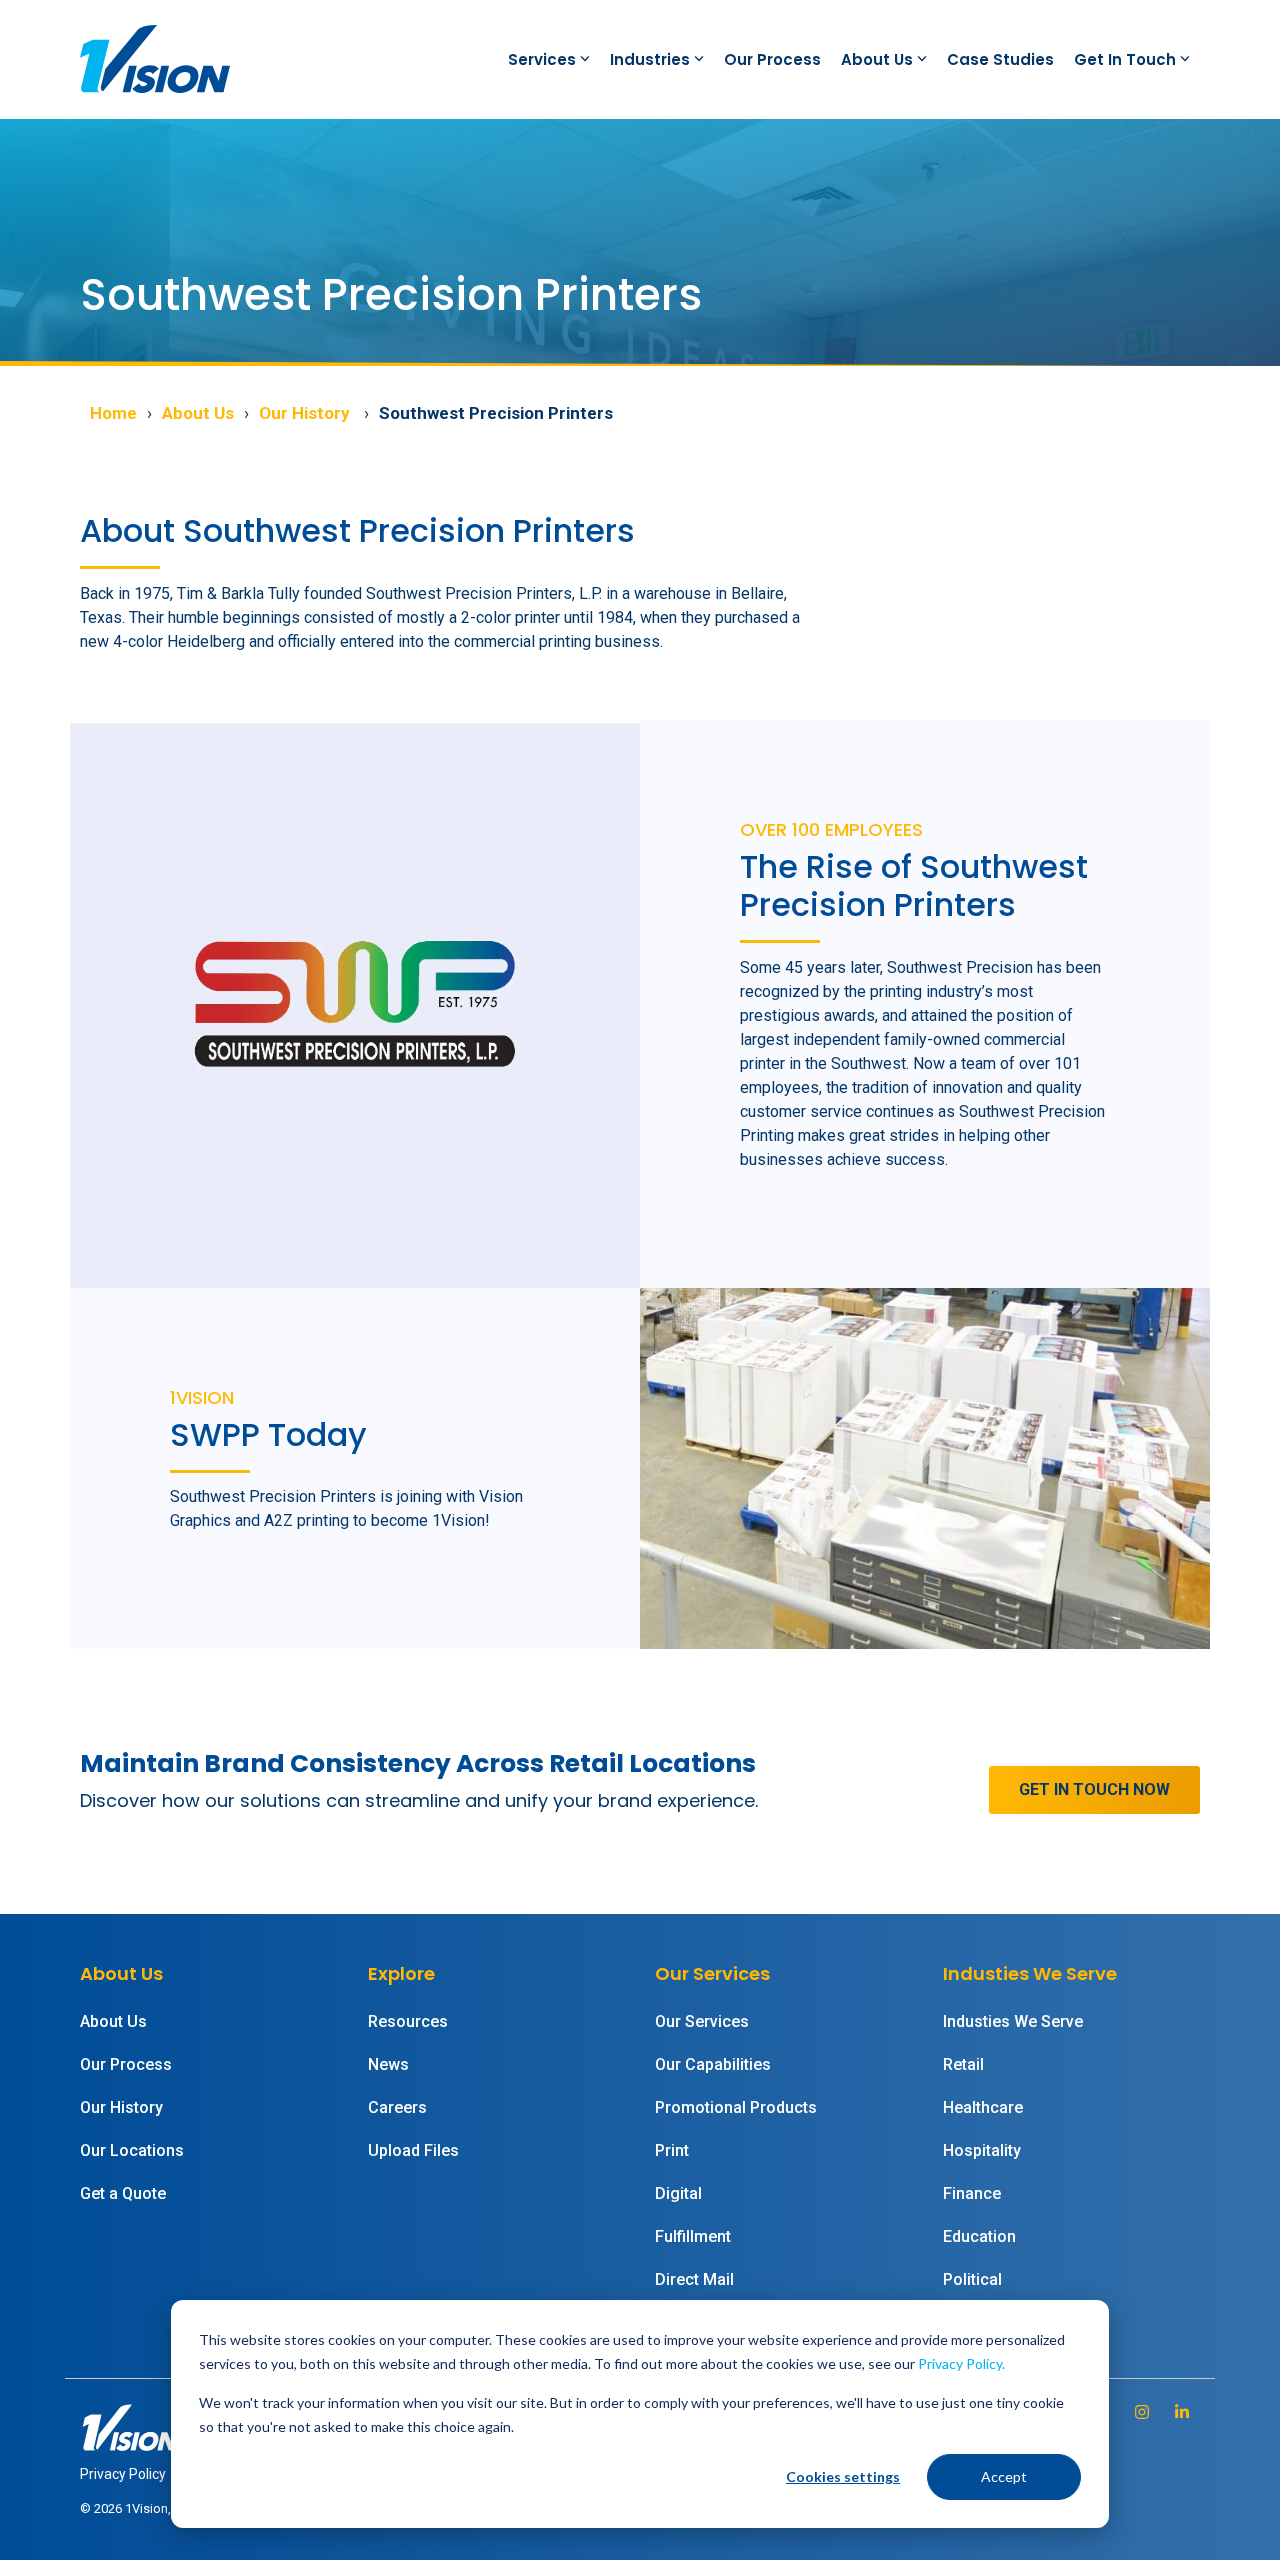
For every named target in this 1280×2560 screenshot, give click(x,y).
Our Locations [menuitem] (132, 2150)
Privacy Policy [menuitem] (123, 2474)
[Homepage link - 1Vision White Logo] (130, 2441)
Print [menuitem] (672, 2150)
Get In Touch (1125, 59)
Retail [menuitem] (963, 2064)
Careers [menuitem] (397, 2107)
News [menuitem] (388, 2064)
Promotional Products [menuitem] (736, 2107)
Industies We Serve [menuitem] (1013, 2021)
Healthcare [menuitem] (983, 2107)
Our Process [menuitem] (126, 2064)
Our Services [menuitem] (702, 2021)
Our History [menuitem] (121, 2107)
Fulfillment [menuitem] (693, 2236)
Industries (650, 59)
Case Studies (1000, 59)
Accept (1004, 2476)
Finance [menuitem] (972, 2193)
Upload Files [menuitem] (413, 2150)
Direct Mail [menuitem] (694, 2279)
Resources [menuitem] (408, 2021)
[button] (1144, 2412)
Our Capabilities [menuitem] (713, 2064)
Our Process (772, 59)
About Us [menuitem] (113, 2021)
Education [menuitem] (979, 2236)
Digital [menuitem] (678, 2193)
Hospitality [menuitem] (982, 2150)
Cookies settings (843, 2476)
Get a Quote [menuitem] (123, 2193)
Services (542, 59)
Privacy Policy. (961, 2363)
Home (113, 413)
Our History (306, 413)
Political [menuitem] (972, 2279)
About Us (877, 59)
